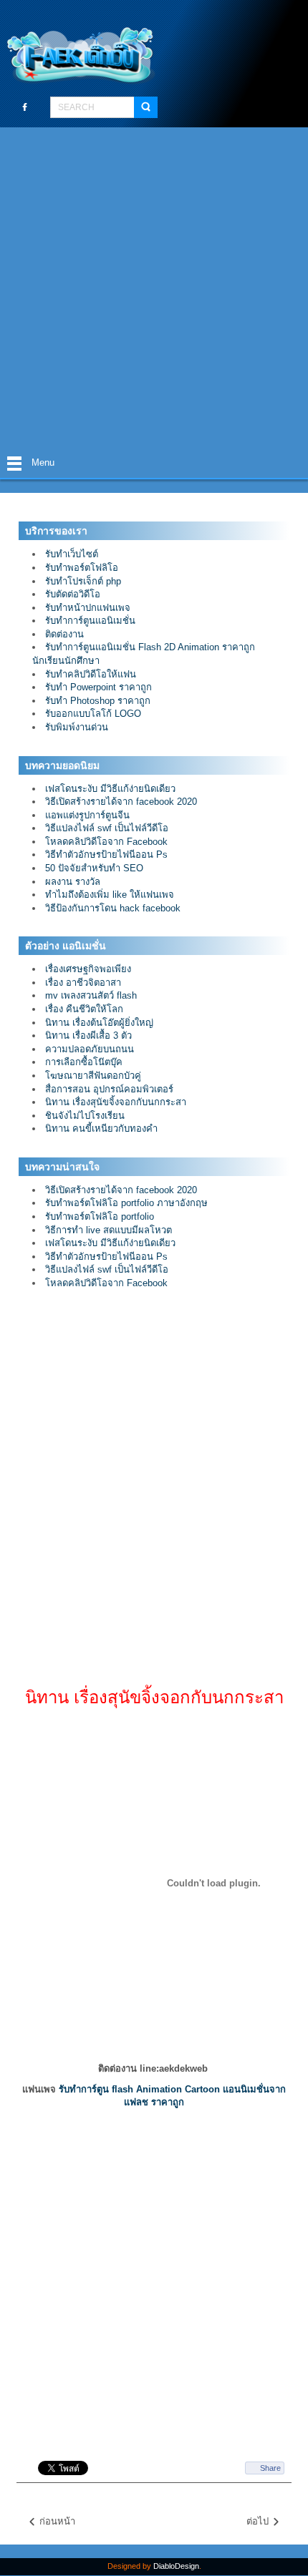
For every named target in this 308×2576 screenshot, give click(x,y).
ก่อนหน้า (56, 2521)
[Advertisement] (154, 288)
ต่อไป (259, 2521)
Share (270, 2468)
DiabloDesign (176, 2566)
